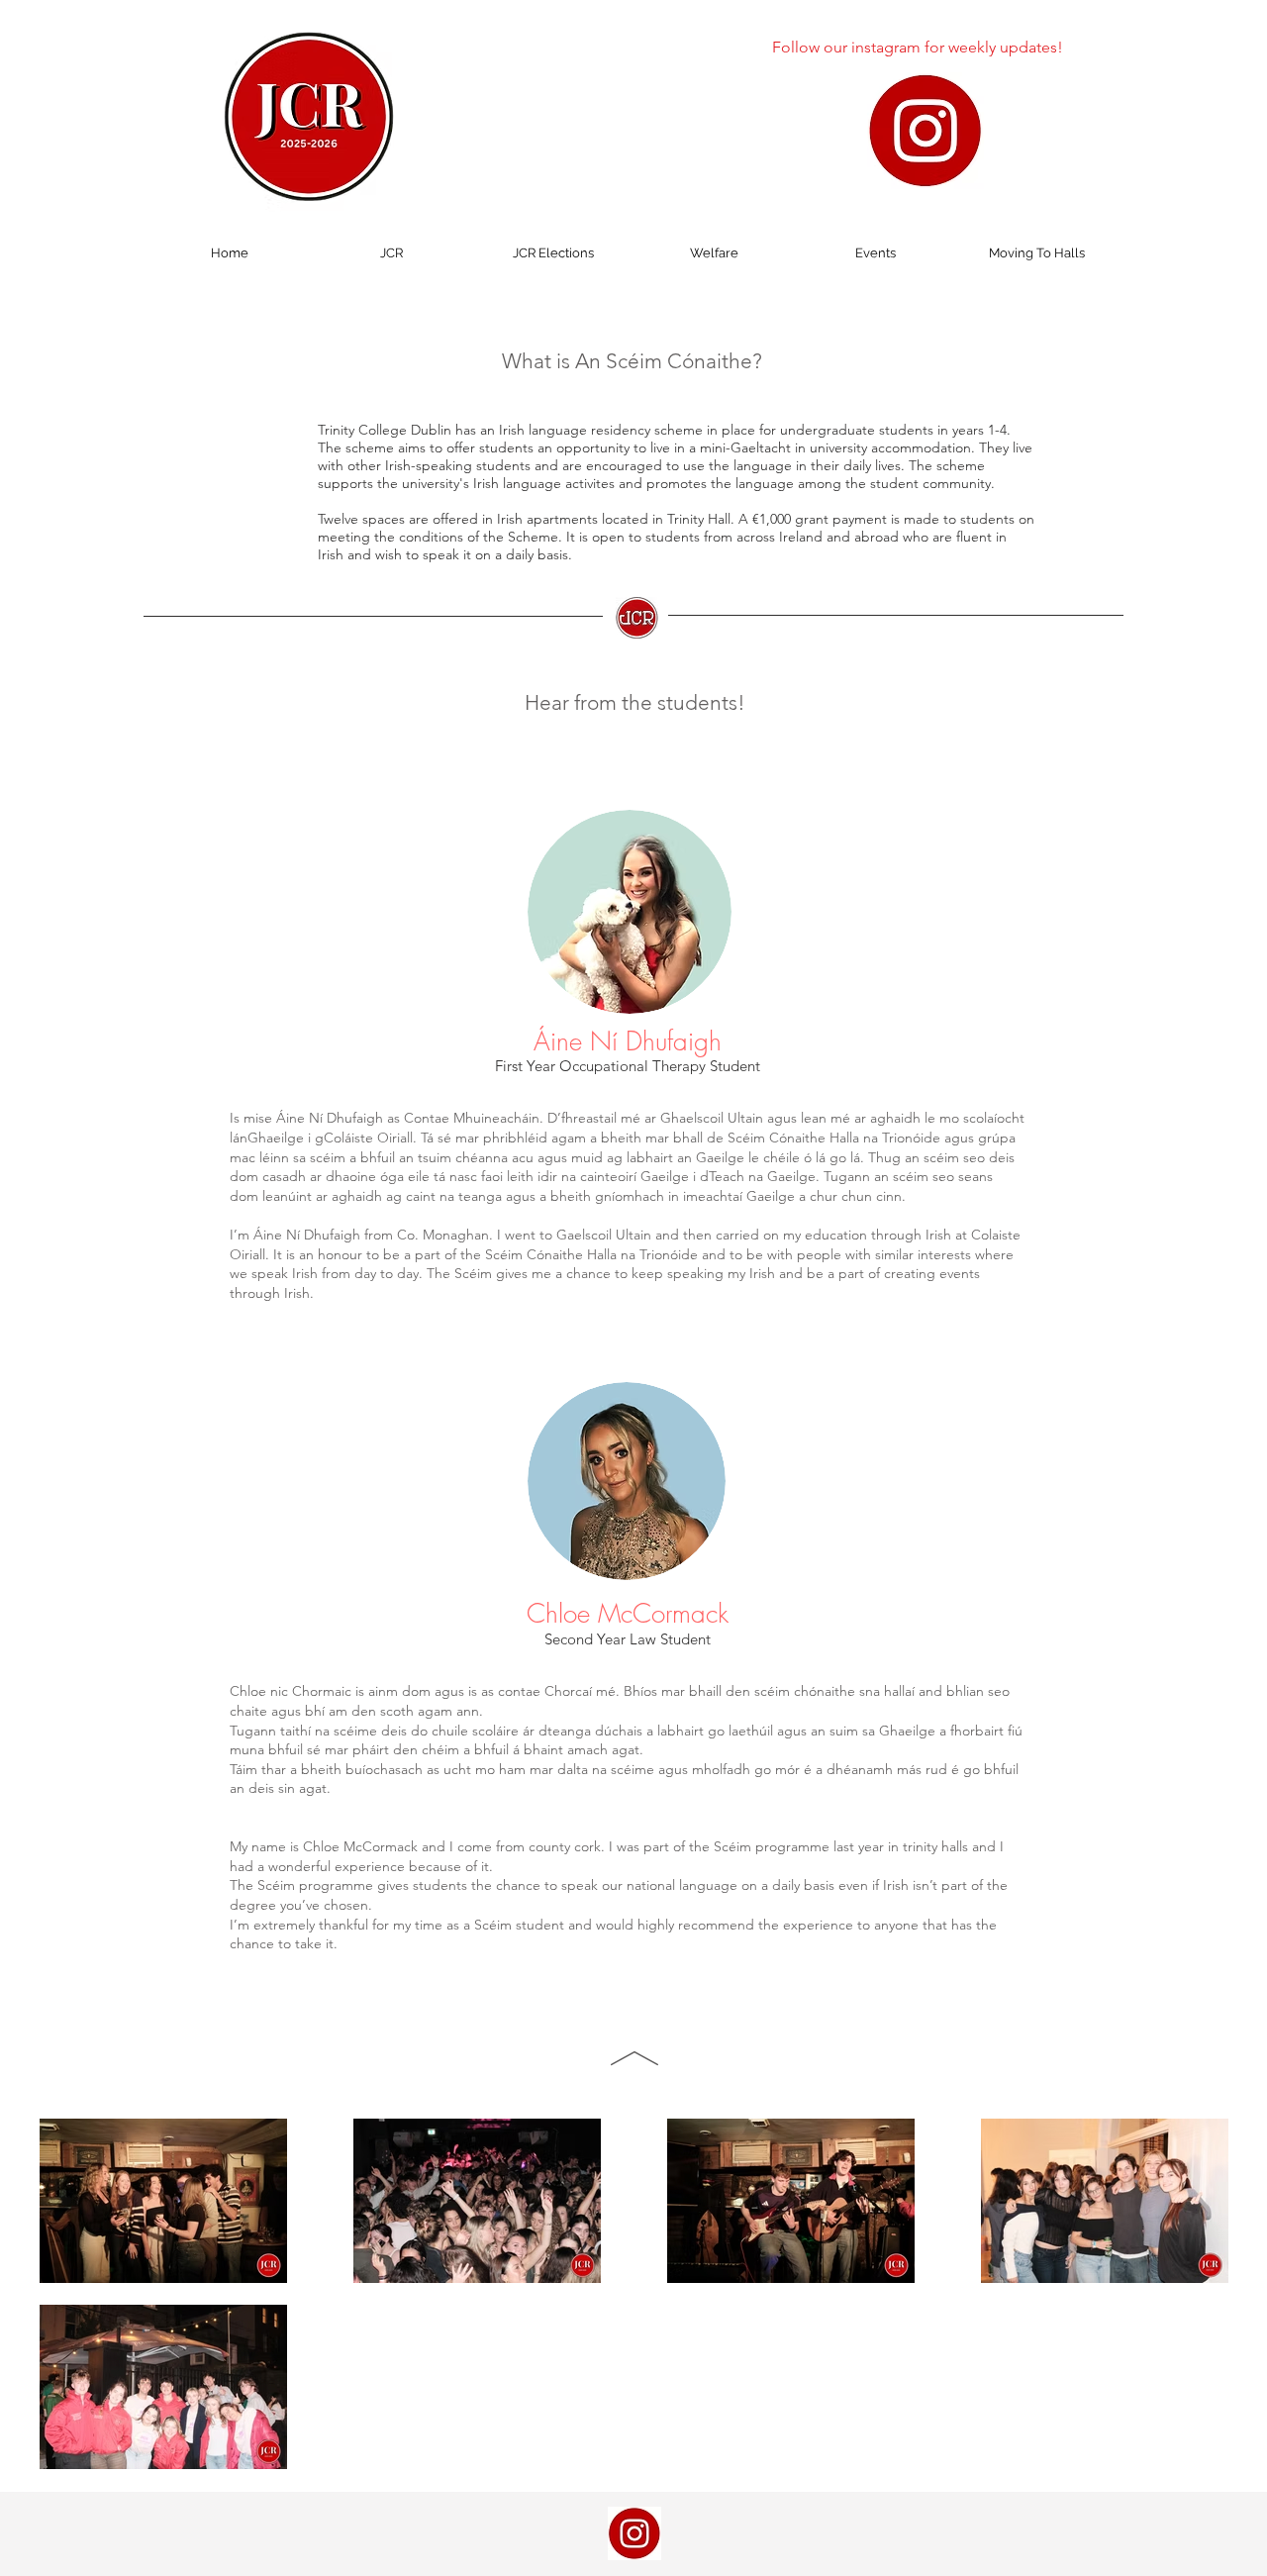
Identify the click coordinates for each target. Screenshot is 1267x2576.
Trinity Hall (699, 519)
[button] (391, 253)
